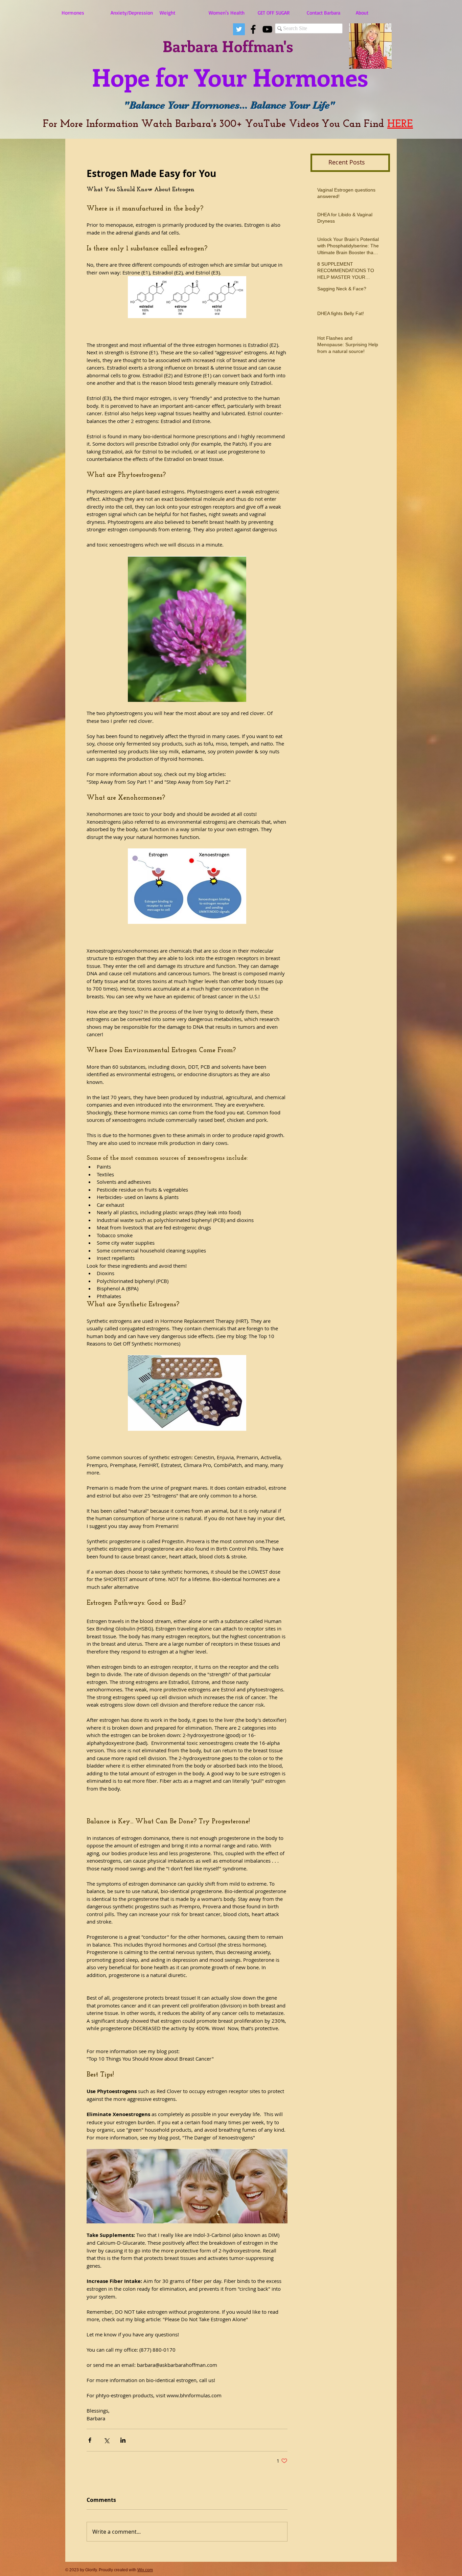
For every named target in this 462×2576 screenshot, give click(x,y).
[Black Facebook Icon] (253, 29)
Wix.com (145, 2570)
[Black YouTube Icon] (267, 29)
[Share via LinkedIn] (123, 2440)
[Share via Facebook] (90, 2440)
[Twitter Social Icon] (239, 29)
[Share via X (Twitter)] (106, 2440)
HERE (400, 124)
